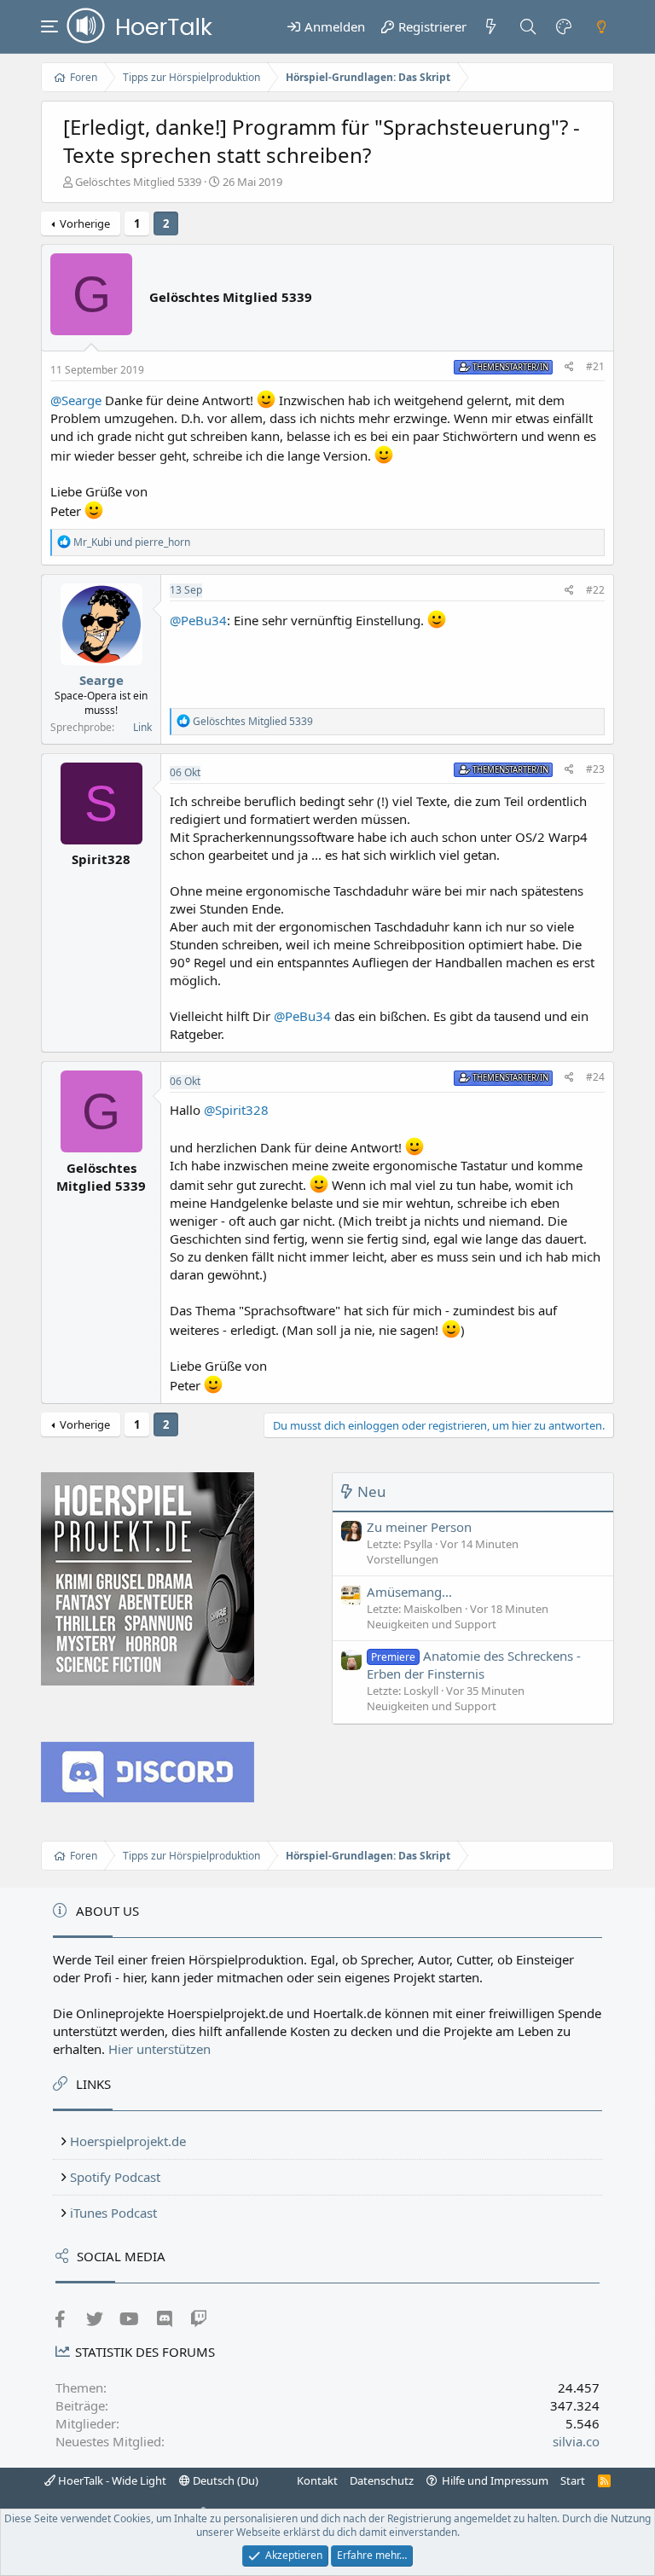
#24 (595, 1077)
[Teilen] (569, 367)
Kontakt (317, 2480)
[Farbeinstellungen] (565, 26)
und (132, 542)
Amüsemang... (409, 1592)
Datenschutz (382, 2480)
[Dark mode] (601, 26)
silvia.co (576, 2441)
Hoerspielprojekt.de (128, 2141)
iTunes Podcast (113, 2213)
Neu (372, 1491)
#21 (595, 366)
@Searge (76, 400)
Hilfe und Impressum (495, 2480)
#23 (595, 769)
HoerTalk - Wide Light (111, 2480)
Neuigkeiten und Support (432, 1624)
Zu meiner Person (419, 1527)
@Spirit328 (236, 1110)
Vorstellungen (403, 1559)
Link (142, 727)
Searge (101, 680)
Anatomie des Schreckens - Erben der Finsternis (474, 1665)
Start (573, 2480)
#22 (595, 590)
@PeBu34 (198, 620)
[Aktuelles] (491, 26)
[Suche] (527, 26)
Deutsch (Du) (224, 2480)
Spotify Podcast (115, 2177)
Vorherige (85, 223)
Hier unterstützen (159, 2049)
